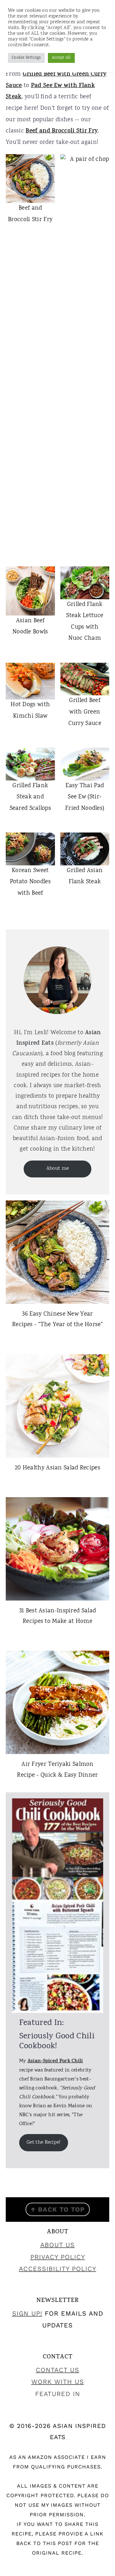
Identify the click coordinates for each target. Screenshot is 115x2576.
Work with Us (58, 2382)
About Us (57, 2245)
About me (57, 1169)
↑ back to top (58, 2209)
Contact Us (57, 2370)
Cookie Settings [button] (26, 58)
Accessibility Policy (57, 2269)
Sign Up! (27, 2313)
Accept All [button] (61, 58)
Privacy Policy (58, 2257)
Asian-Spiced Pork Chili (55, 2061)
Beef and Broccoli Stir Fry (62, 131)
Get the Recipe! (44, 2143)
